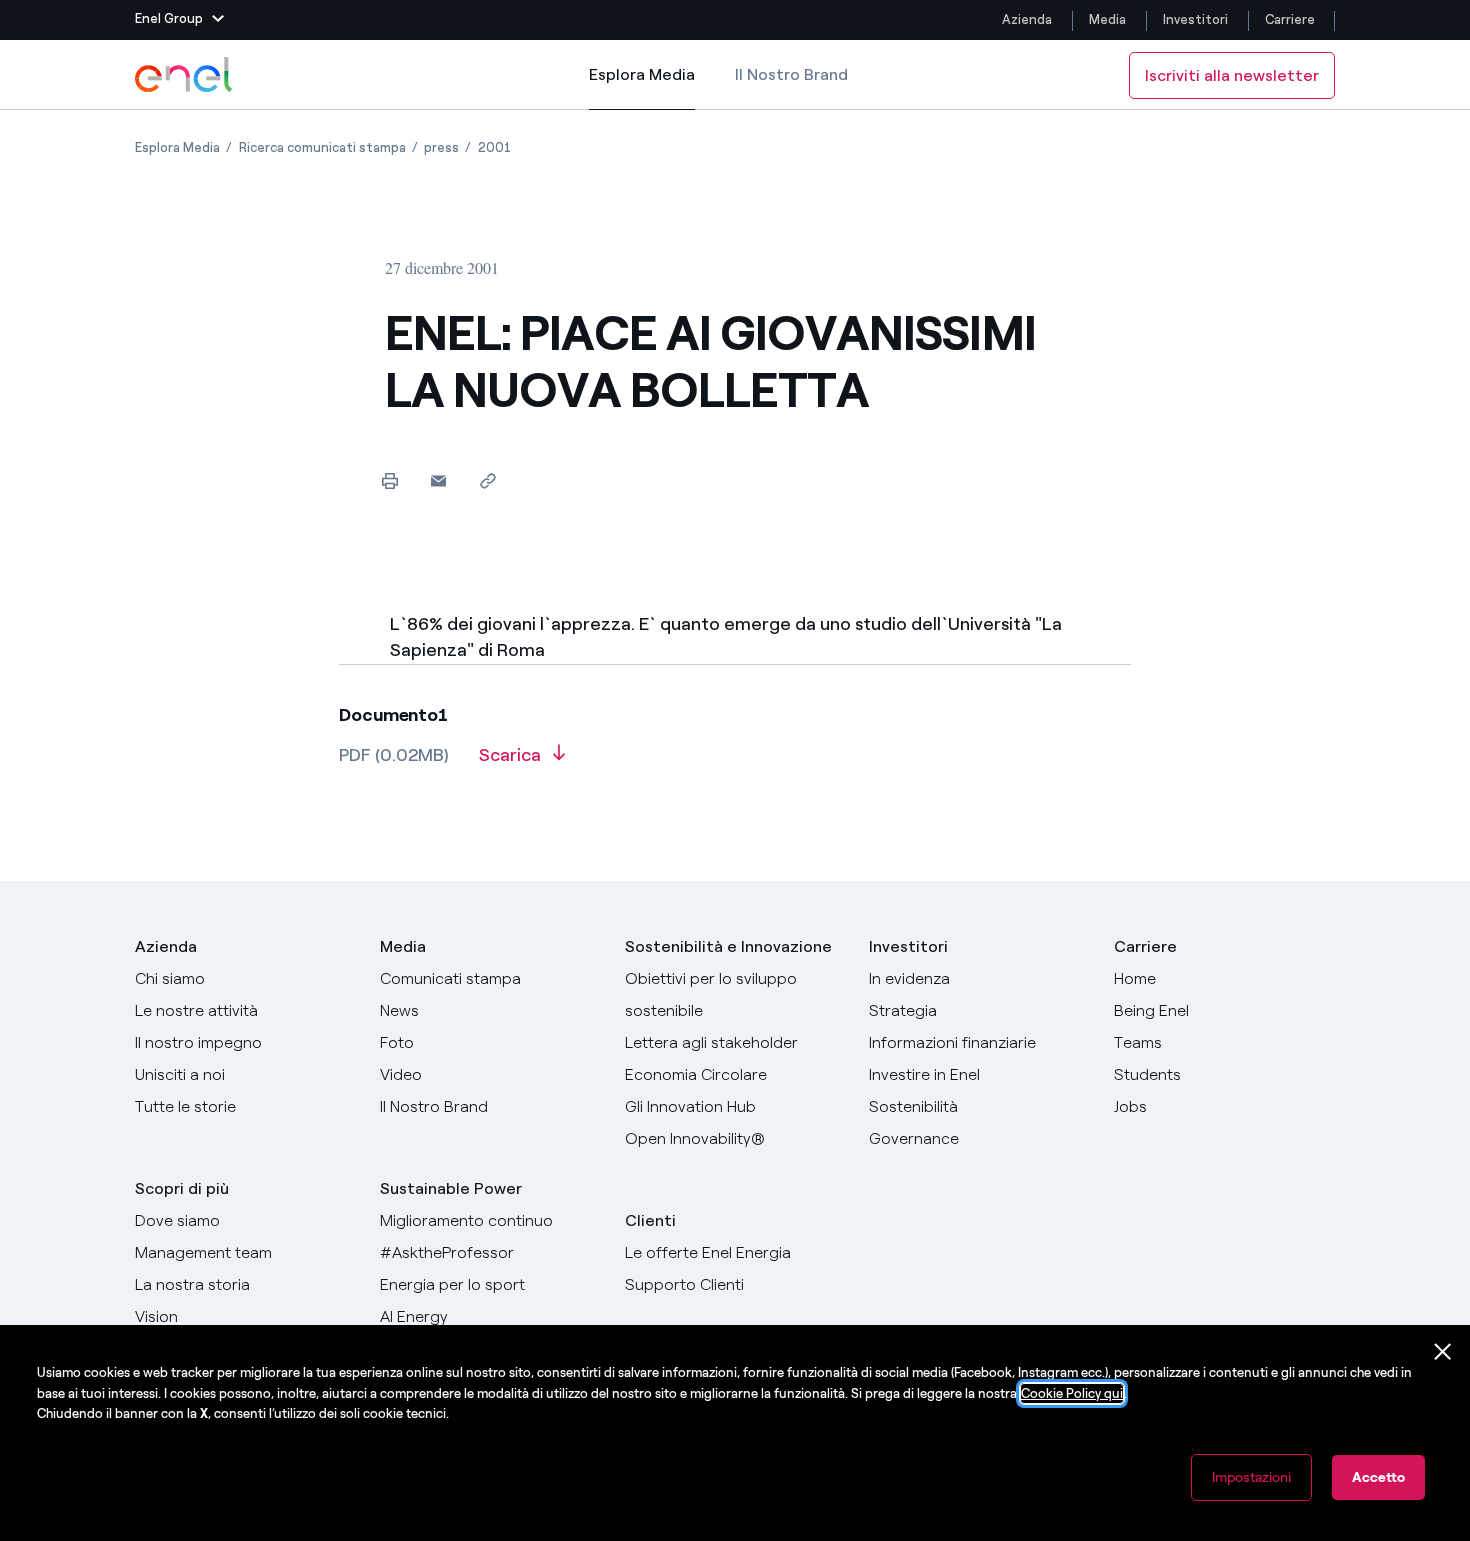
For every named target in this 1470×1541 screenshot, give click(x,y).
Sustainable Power (451, 1188)
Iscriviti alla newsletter (1232, 75)
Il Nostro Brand (791, 74)
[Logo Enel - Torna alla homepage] (185, 75)
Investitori (1195, 19)
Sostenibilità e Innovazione (728, 946)
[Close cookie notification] (1443, 1352)
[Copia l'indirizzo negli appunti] (487, 480)
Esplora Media (642, 87)
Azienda (1027, 19)
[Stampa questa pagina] (389, 480)
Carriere (1291, 19)
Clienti (650, 1220)
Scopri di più (182, 1188)
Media (1107, 19)
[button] (179, 20)
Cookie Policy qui (1072, 1393)
